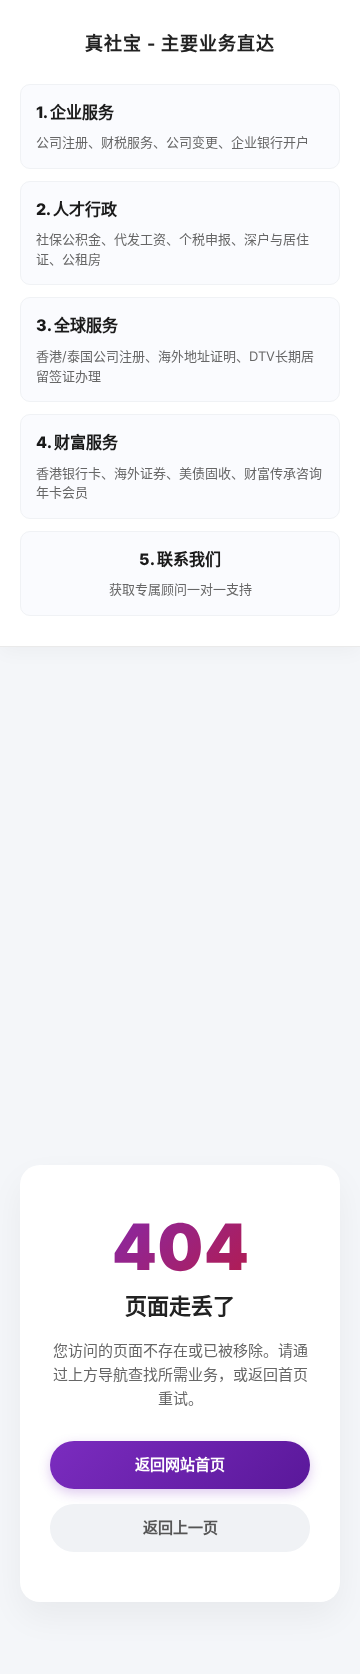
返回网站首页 (180, 1464)
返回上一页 (180, 1527)
